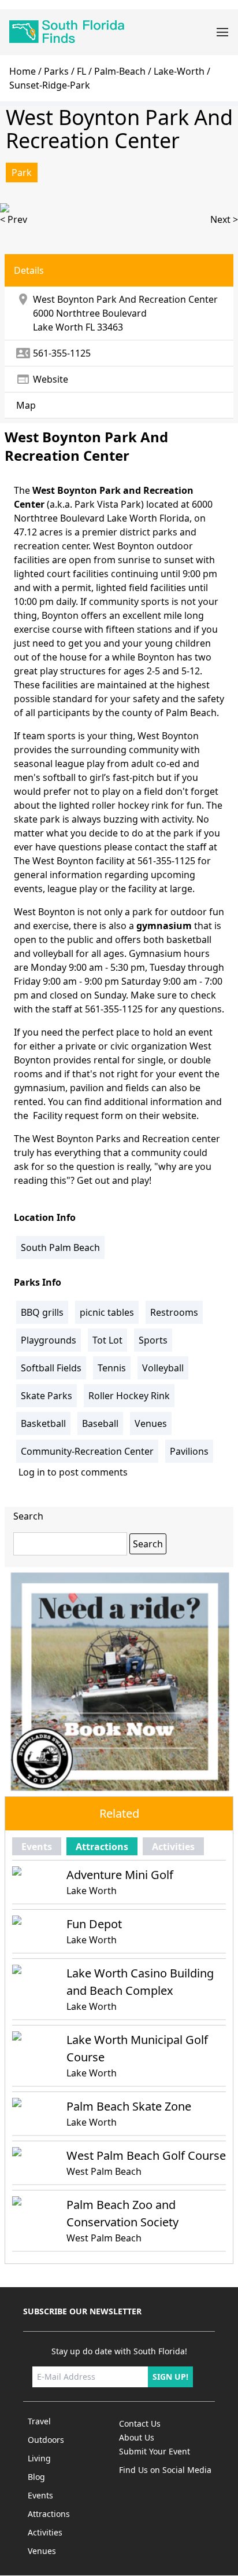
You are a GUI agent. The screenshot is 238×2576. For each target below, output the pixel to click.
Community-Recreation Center (87, 1451)
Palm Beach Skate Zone (129, 2106)
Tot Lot (107, 1340)
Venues (151, 1423)
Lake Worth (58, 327)
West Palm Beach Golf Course (146, 2155)
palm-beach (120, 71)
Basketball (43, 1423)
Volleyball (163, 1368)
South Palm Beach (60, 1247)
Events (37, 1847)
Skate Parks (47, 1396)
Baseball (100, 1423)
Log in (32, 1472)
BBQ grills (42, 1312)
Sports (153, 1340)
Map (26, 405)
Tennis (112, 1368)
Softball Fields (51, 1368)
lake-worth (179, 71)
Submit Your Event (155, 2451)
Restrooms (174, 1312)
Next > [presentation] (224, 219)
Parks (56, 71)
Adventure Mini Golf (120, 1875)
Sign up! (170, 2377)
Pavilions (189, 1451)
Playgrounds (49, 1340)
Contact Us (140, 2423)
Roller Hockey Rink (129, 1396)
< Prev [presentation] (14, 219)
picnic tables (107, 1312)
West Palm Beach (104, 2171)
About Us (137, 2437)
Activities (173, 1847)
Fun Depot (94, 1924)
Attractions (102, 1847)
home (23, 71)
